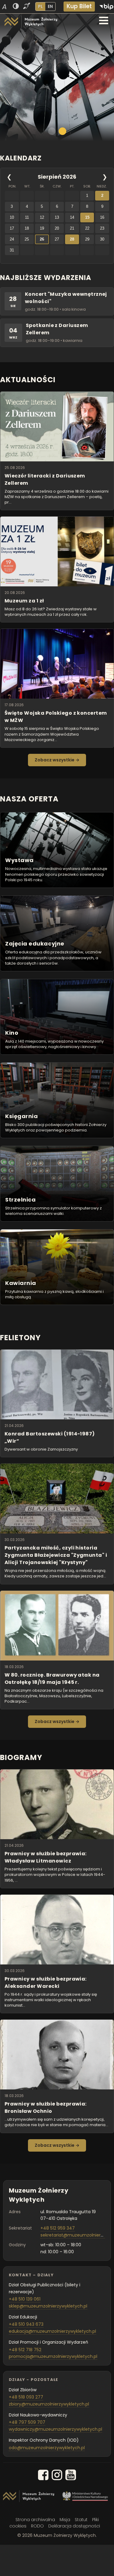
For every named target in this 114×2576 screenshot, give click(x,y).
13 (57, 217)
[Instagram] (57, 2476)
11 (27, 217)
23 (102, 228)
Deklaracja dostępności (74, 2526)
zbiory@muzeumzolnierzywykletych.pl (49, 2404)
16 (102, 217)
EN (50, 6)
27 (57, 239)
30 (102, 239)
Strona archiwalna (35, 2520)
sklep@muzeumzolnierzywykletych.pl (48, 2306)
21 (72, 228)
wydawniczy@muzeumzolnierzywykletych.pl (55, 2429)
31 (12, 250)
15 (87, 217)
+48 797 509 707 (27, 2422)
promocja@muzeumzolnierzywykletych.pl (53, 2356)
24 (12, 239)
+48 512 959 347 (58, 2228)
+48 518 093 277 (26, 2397)
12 (42, 217)
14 (72, 217)
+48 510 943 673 (26, 2324)
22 (87, 228)
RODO (37, 2526)
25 (27, 239)
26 (42, 239)
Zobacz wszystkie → (57, 760)
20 (57, 228)
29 (87, 239)
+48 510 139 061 (25, 2299)
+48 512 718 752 (25, 2350)
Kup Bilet (79, 6)
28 (72, 239)
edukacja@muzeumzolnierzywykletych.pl (52, 2331)
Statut (81, 2520)
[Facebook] (43, 2476)
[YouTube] (71, 2476)
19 (42, 228)
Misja (65, 2520)
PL (40, 6)
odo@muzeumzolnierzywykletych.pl (47, 2448)
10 (12, 217)
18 (27, 228)
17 (12, 228)
